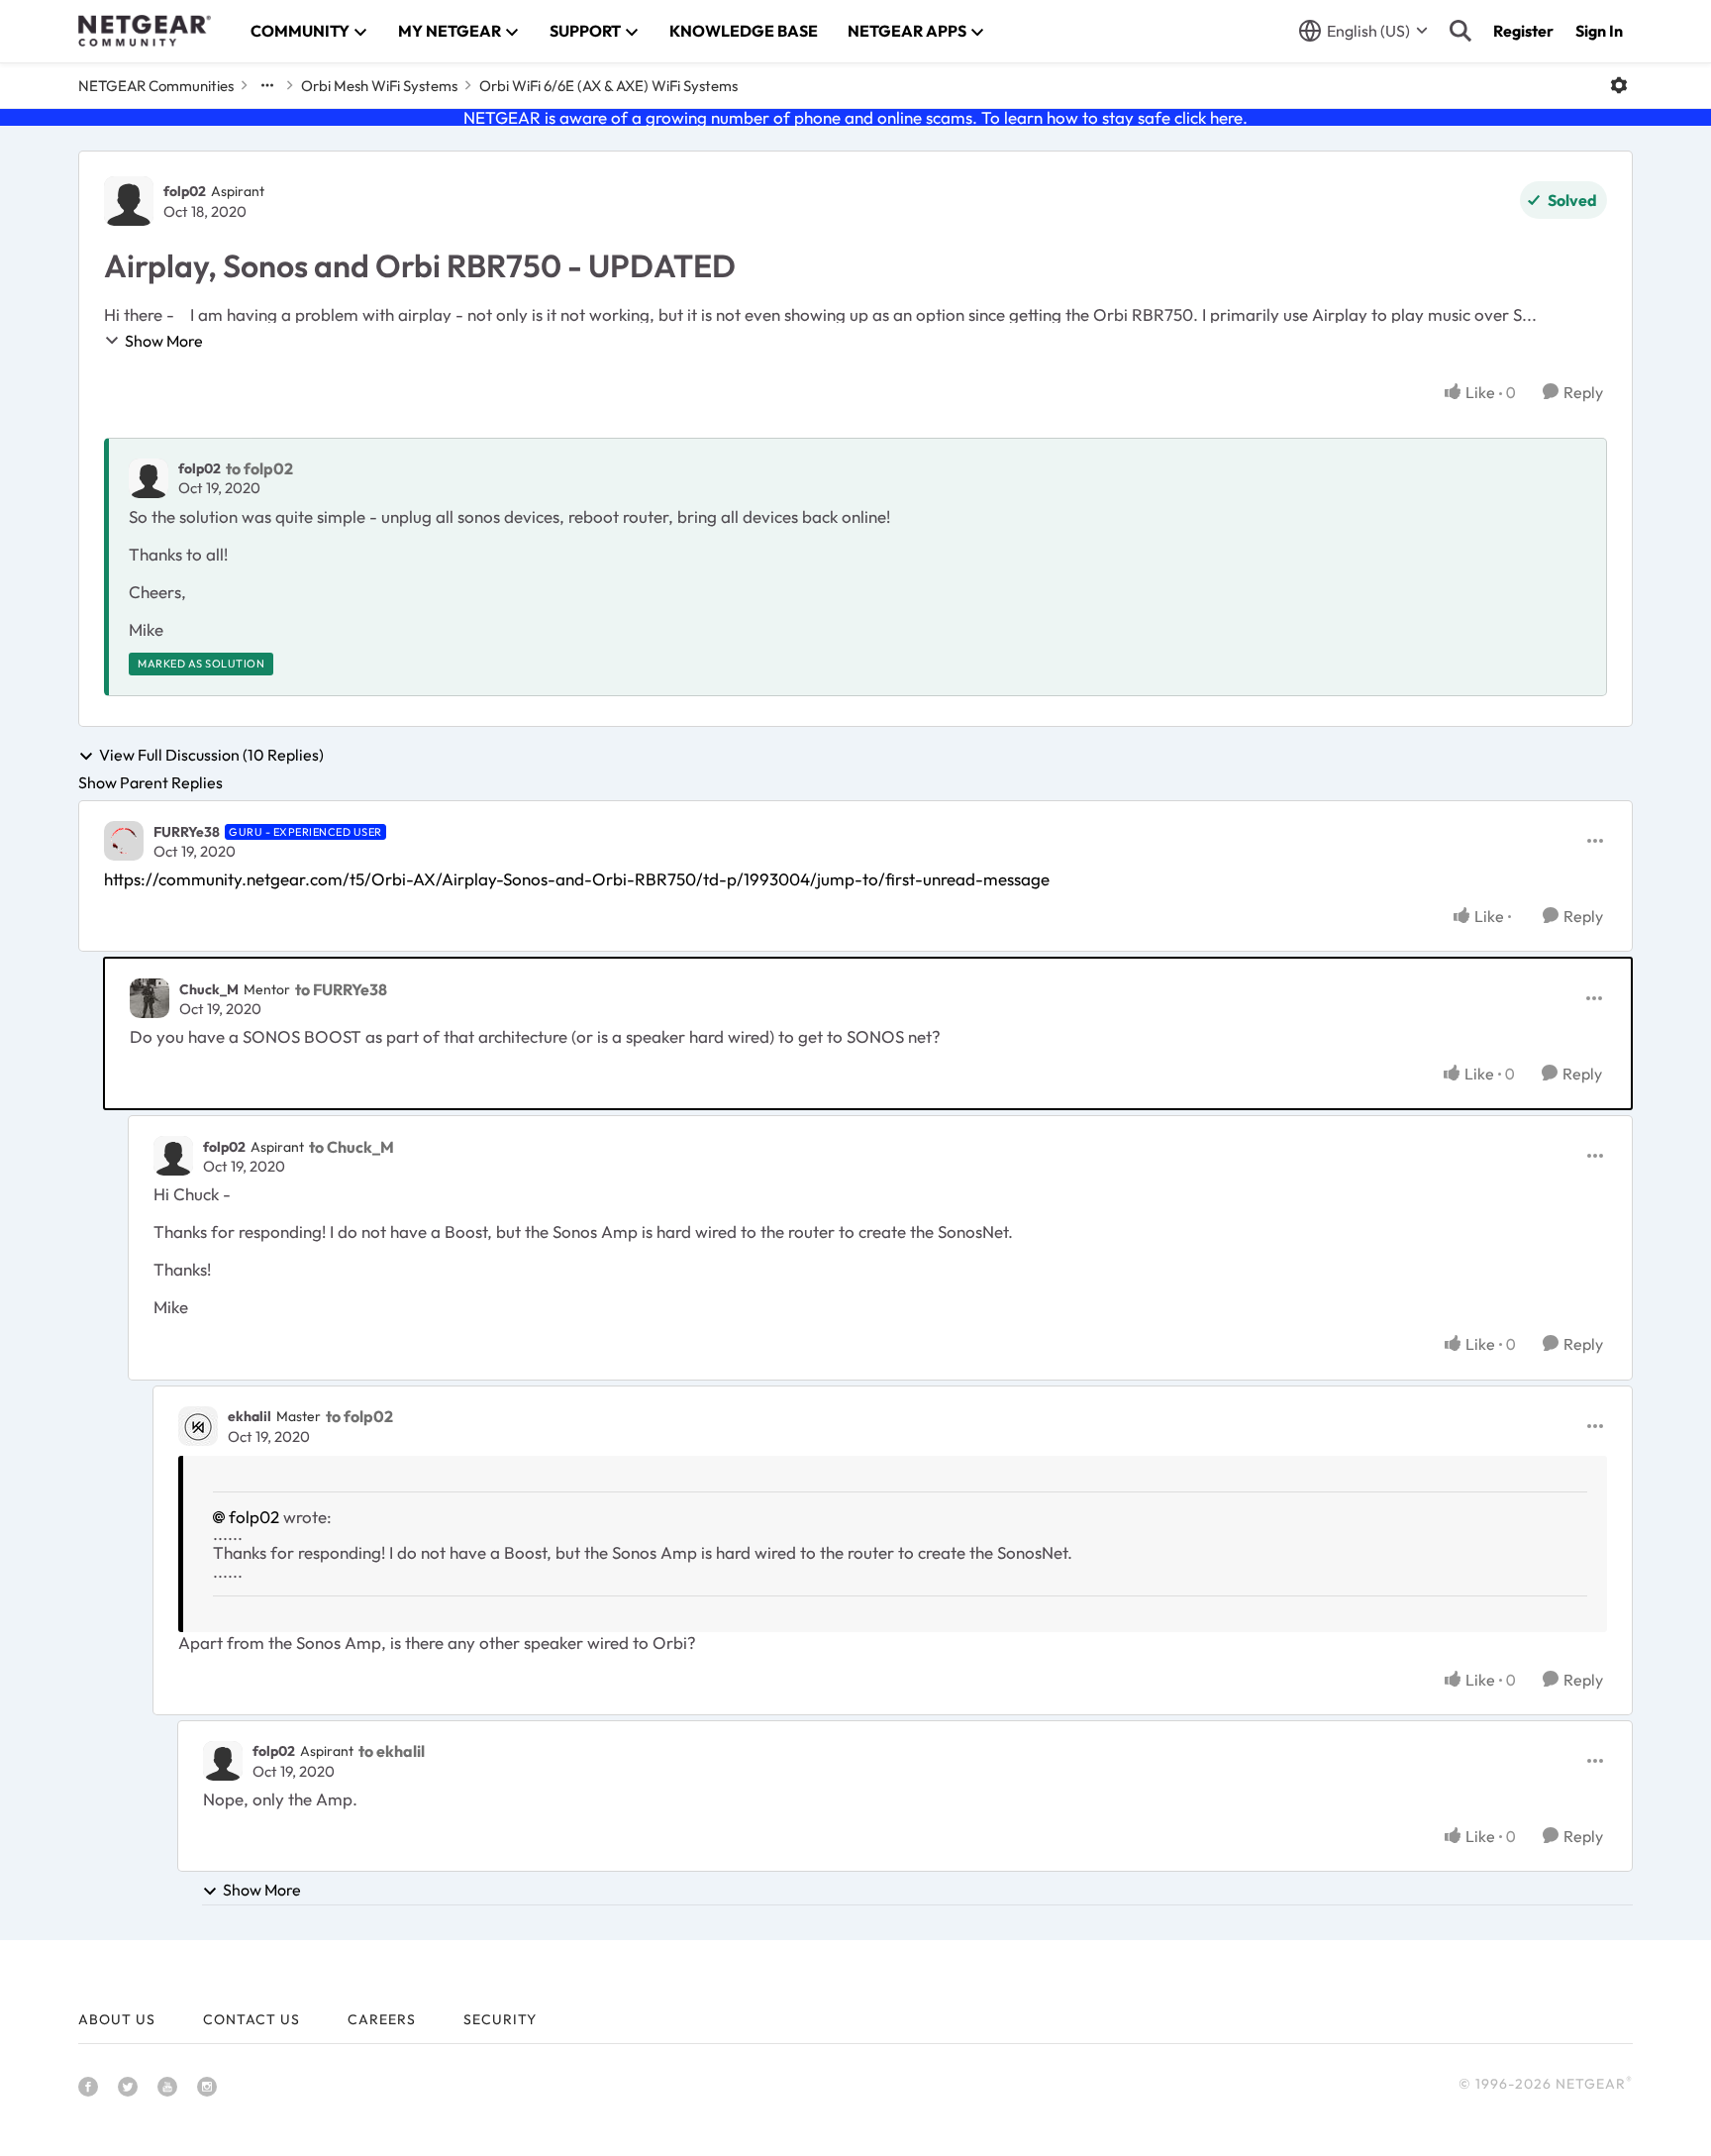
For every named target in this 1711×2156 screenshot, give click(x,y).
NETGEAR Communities (156, 86)
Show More (164, 341)
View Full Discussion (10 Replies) (211, 756)
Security (500, 2019)
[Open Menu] (1619, 85)
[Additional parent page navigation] (267, 85)
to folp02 (259, 468)
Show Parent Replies (151, 782)
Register (1523, 31)
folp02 (185, 191)
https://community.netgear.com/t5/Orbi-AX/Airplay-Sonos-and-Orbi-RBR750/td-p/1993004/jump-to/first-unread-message (577, 879)
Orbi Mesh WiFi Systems (379, 86)
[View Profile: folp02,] (149, 478)
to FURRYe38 (341, 989)
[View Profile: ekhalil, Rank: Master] (198, 1426)
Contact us (252, 2019)
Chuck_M (209, 989)
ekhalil (250, 1416)
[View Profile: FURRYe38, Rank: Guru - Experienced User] (124, 841)
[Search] (1460, 31)
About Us (117, 2019)
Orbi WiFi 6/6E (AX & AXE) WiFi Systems (608, 86)
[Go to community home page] (145, 31)
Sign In (1599, 31)
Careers (382, 2019)
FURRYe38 (187, 832)
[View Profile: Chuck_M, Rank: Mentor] (150, 998)
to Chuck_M (352, 1147)
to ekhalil (392, 1751)
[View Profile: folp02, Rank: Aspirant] (129, 201)
